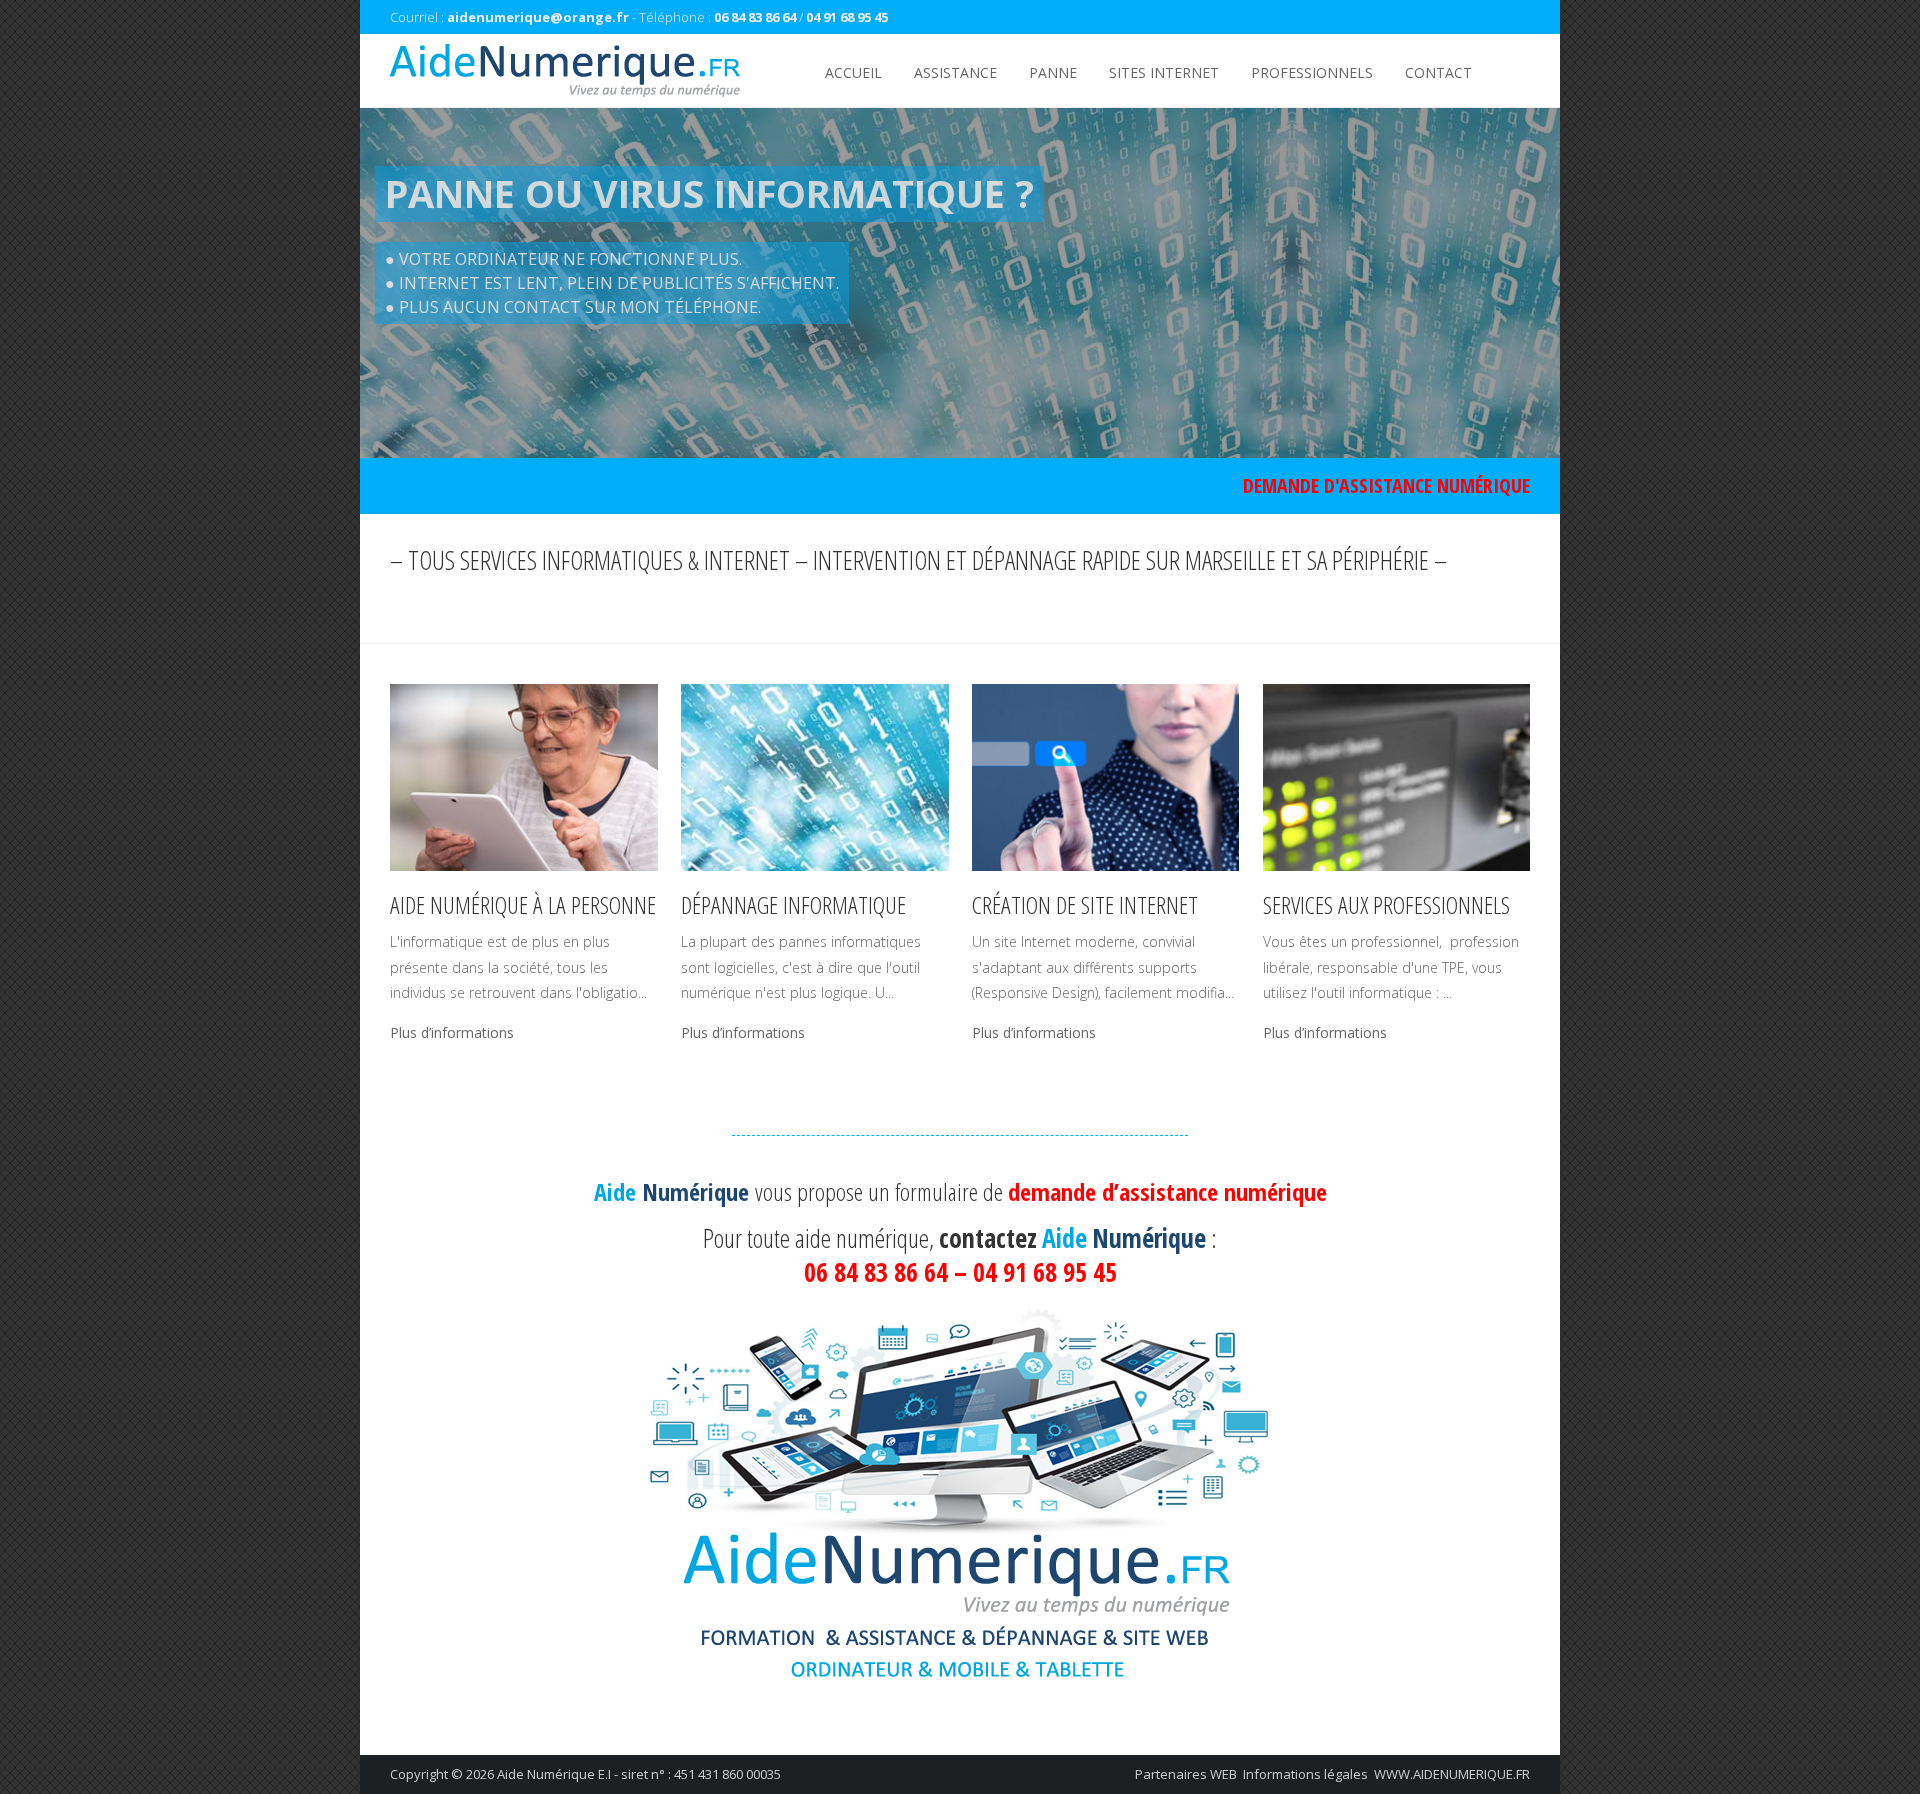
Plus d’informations (452, 1033)
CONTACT (1438, 72)
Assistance (955, 72)
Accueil (853, 72)
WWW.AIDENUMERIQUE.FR (1452, 1774)
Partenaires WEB (1186, 1774)
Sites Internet (1164, 72)
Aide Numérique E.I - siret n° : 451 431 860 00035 (639, 1774)
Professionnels (1312, 72)
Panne (1053, 72)
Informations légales (1305, 1774)
